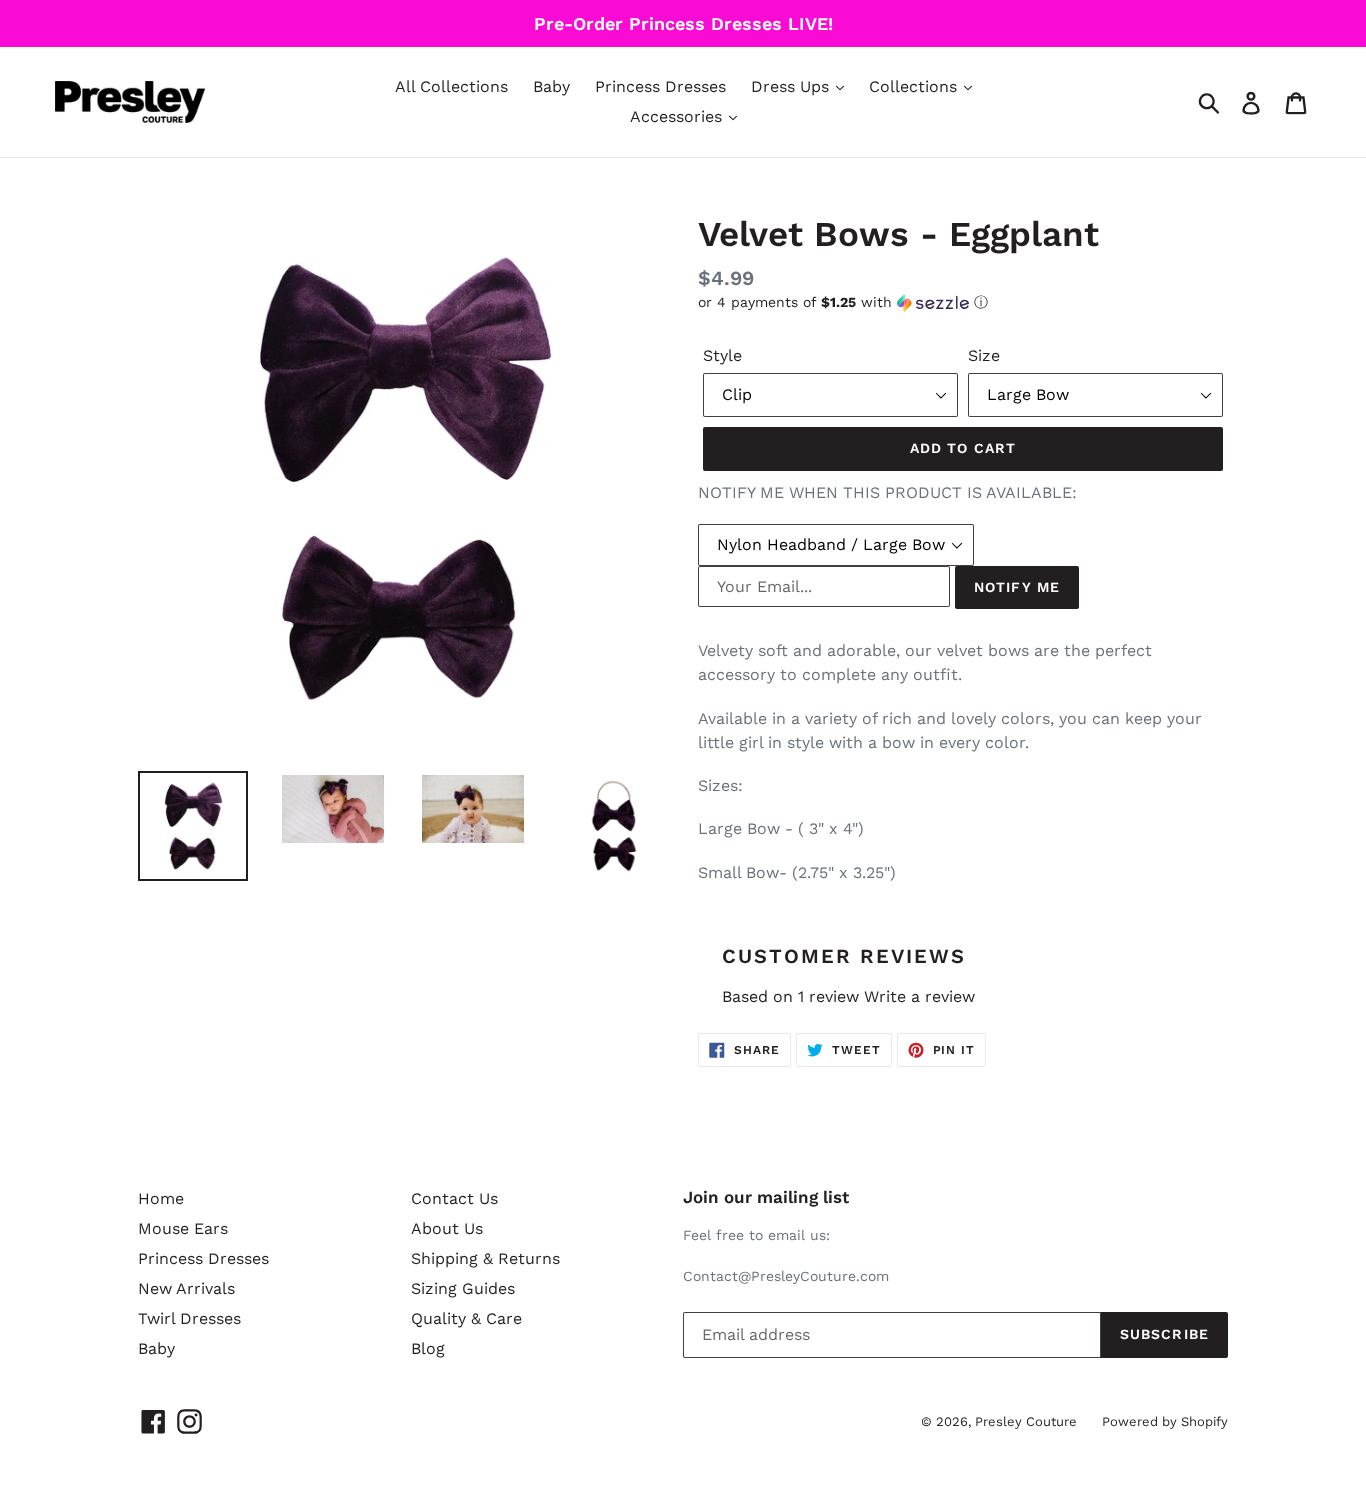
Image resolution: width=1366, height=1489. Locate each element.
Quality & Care (466, 1318)
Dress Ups (792, 86)
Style (722, 355)
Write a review (919, 996)
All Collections (451, 86)
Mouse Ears (183, 1228)
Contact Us (454, 1198)
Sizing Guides (463, 1288)
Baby (551, 86)
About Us (447, 1228)
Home (161, 1198)
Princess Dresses (660, 86)
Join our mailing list (766, 1197)
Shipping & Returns (485, 1258)
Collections (915, 86)
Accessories (678, 116)
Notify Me (1017, 587)
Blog (428, 1348)
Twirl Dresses (189, 1318)
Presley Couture (1026, 1421)
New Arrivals (186, 1288)
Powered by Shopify (1165, 1421)
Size (984, 355)
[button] (963, 302)
